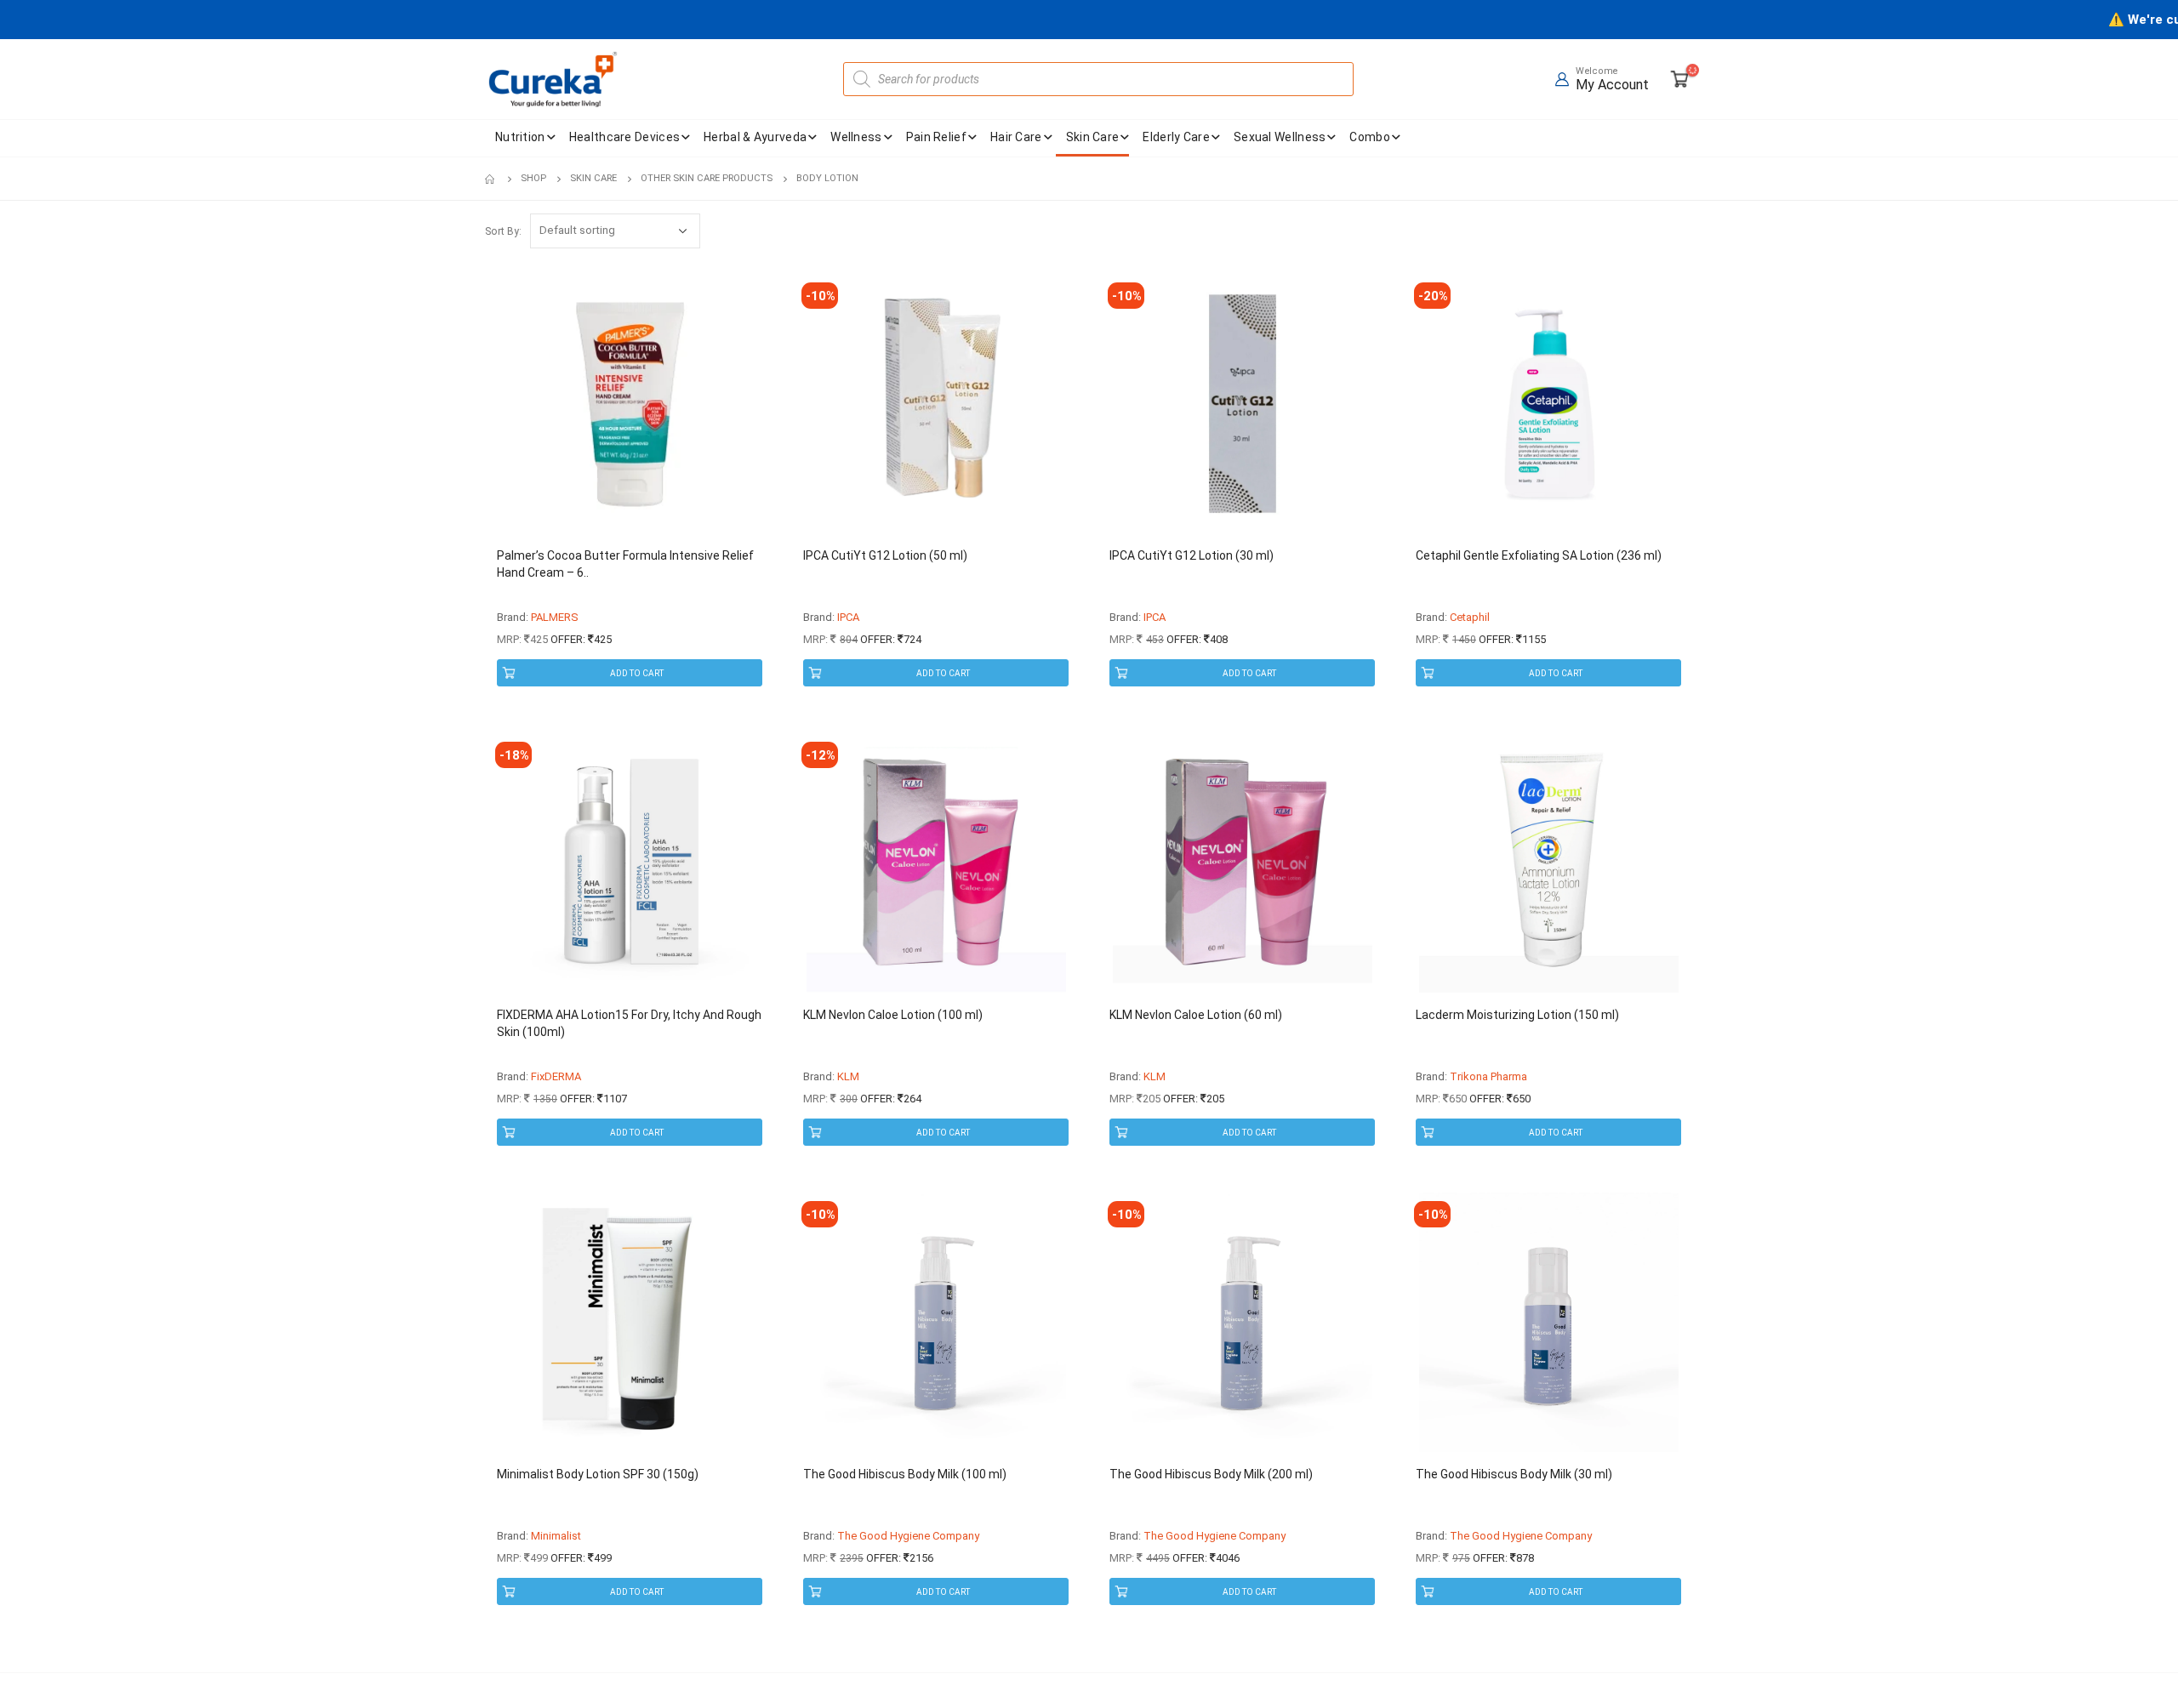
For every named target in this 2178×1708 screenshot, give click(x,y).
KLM (848, 1076)
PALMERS (555, 617)
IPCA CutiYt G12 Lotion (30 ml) (1192, 555)
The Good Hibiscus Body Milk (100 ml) (905, 1474)
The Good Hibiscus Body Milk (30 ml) (1514, 1474)
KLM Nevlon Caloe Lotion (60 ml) (1196, 1015)
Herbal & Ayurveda (755, 137)
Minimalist (556, 1536)
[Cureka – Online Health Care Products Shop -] (553, 79)
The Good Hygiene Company (908, 1536)
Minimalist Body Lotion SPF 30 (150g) (598, 1474)
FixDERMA (556, 1076)
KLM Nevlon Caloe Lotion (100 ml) (893, 1015)
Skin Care (1093, 137)
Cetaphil (1470, 617)
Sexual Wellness (1280, 137)
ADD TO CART (637, 673)
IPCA (848, 617)
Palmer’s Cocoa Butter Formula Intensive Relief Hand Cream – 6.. (625, 564)
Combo (1370, 137)
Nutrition (520, 137)
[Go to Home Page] (491, 179)
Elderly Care (1176, 137)
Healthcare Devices (624, 137)
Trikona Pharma (1488, 1076)
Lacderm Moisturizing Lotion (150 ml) (1517, 1015)
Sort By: (503, 231)
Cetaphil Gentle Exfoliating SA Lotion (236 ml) (1539, 555)
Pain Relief (936, 137)
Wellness (856, 137)
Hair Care (1016, 137)
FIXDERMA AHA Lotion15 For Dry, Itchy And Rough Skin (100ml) (629, 1023)
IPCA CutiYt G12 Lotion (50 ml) (885, 555)
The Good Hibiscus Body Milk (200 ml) (1211, 1474)
